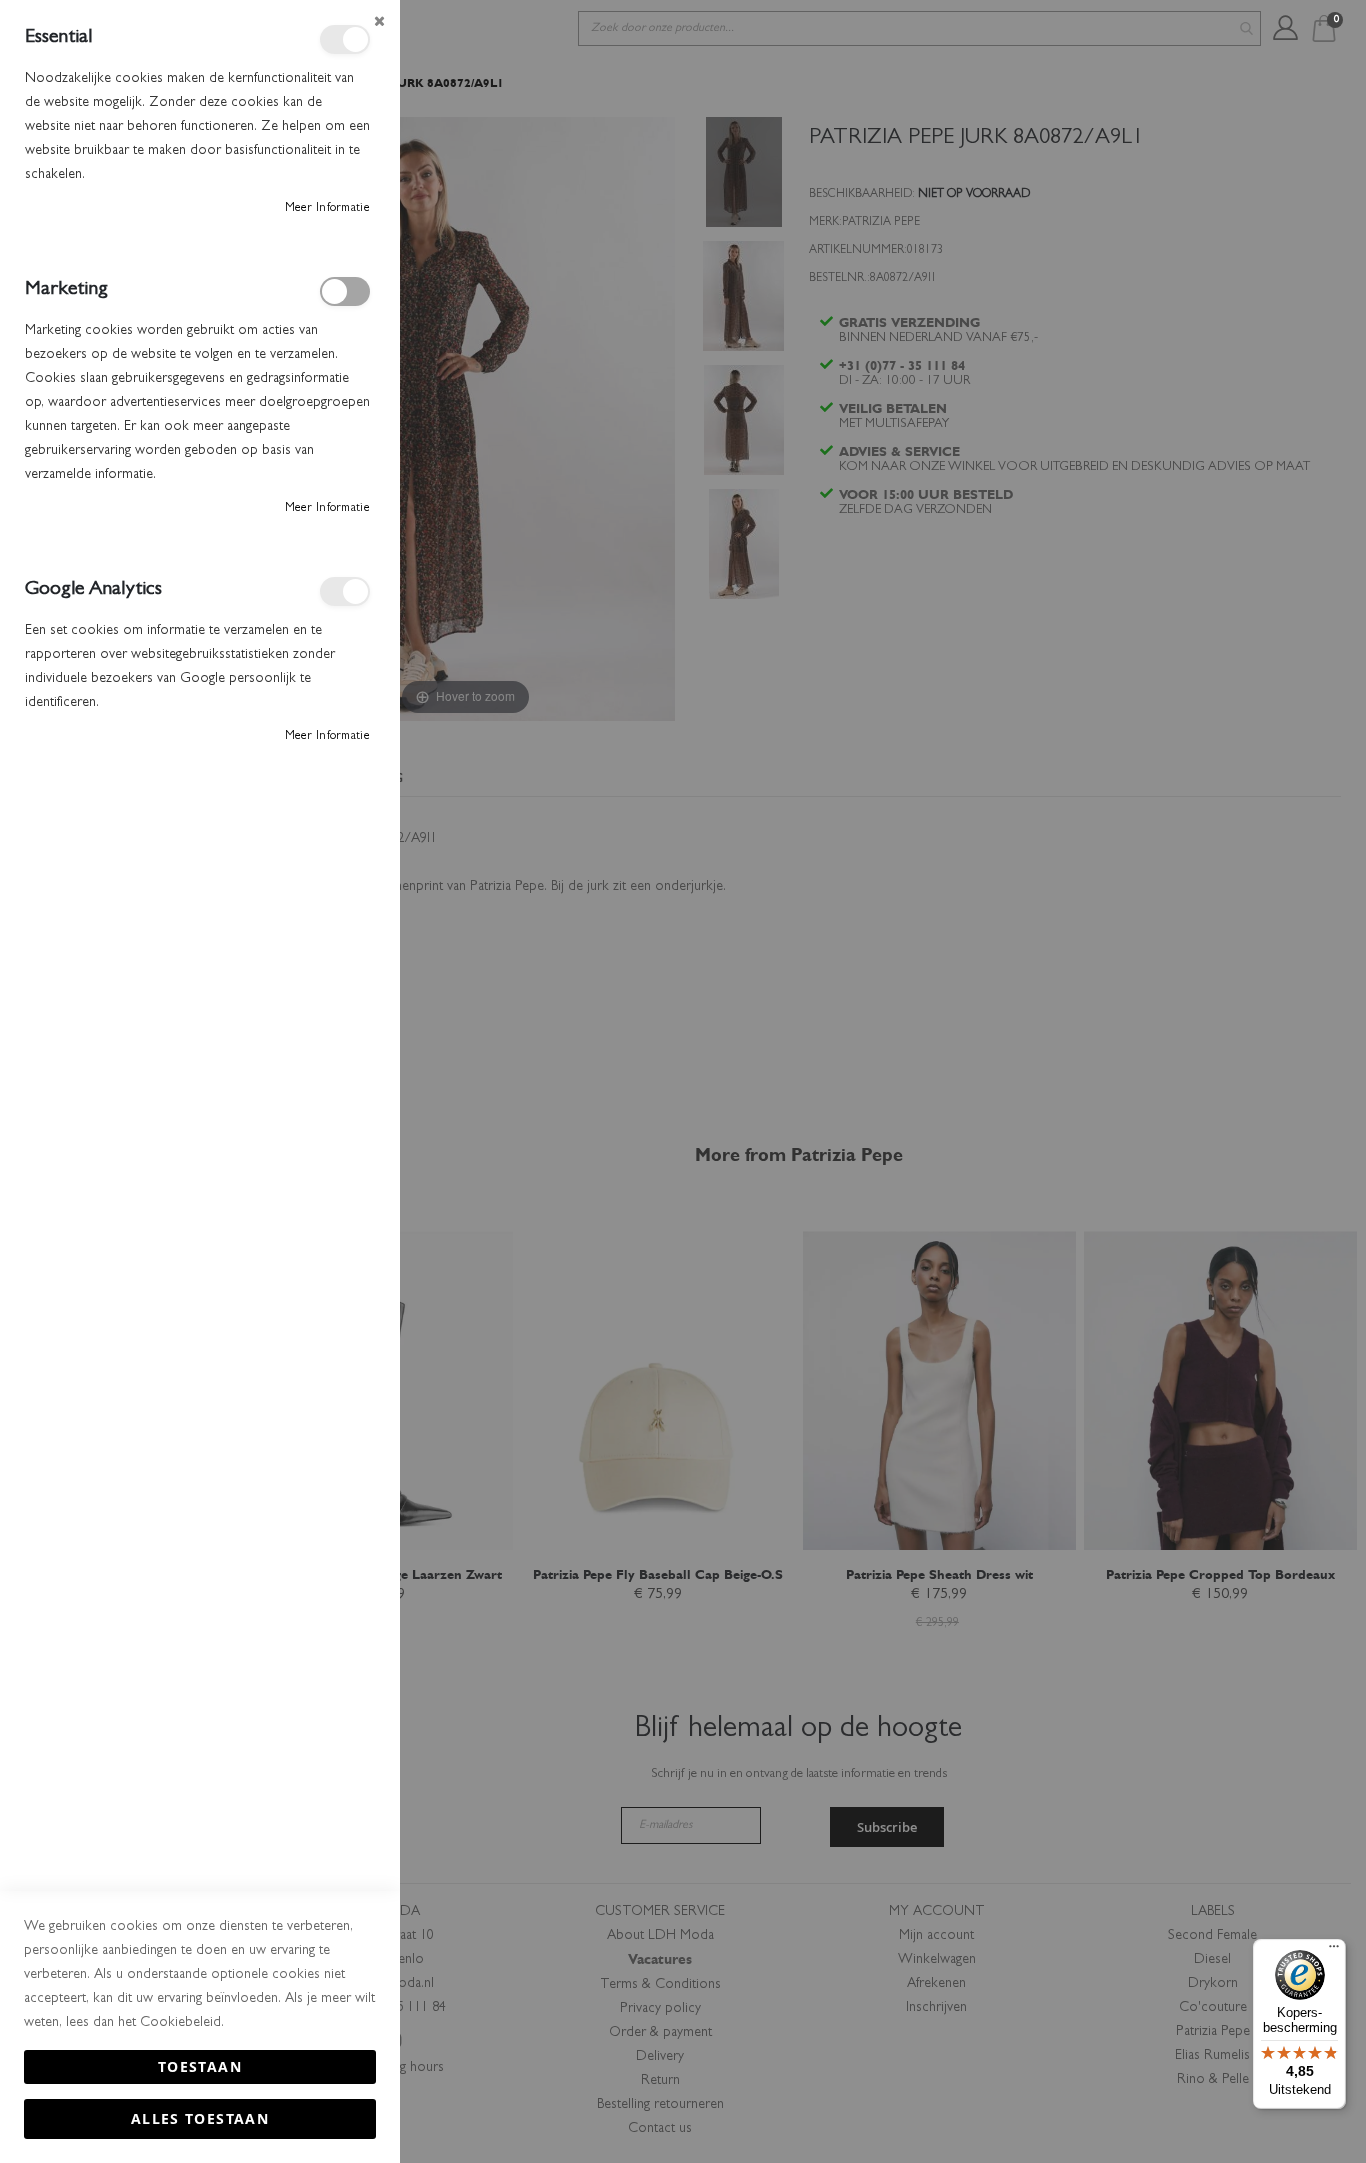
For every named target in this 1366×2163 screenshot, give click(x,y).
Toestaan (200, 2066)
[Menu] (1334, 1951)
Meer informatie (328, 209)
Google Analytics (345, 591)
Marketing (345, 291)
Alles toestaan (200, 2118)
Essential (345, 39)
